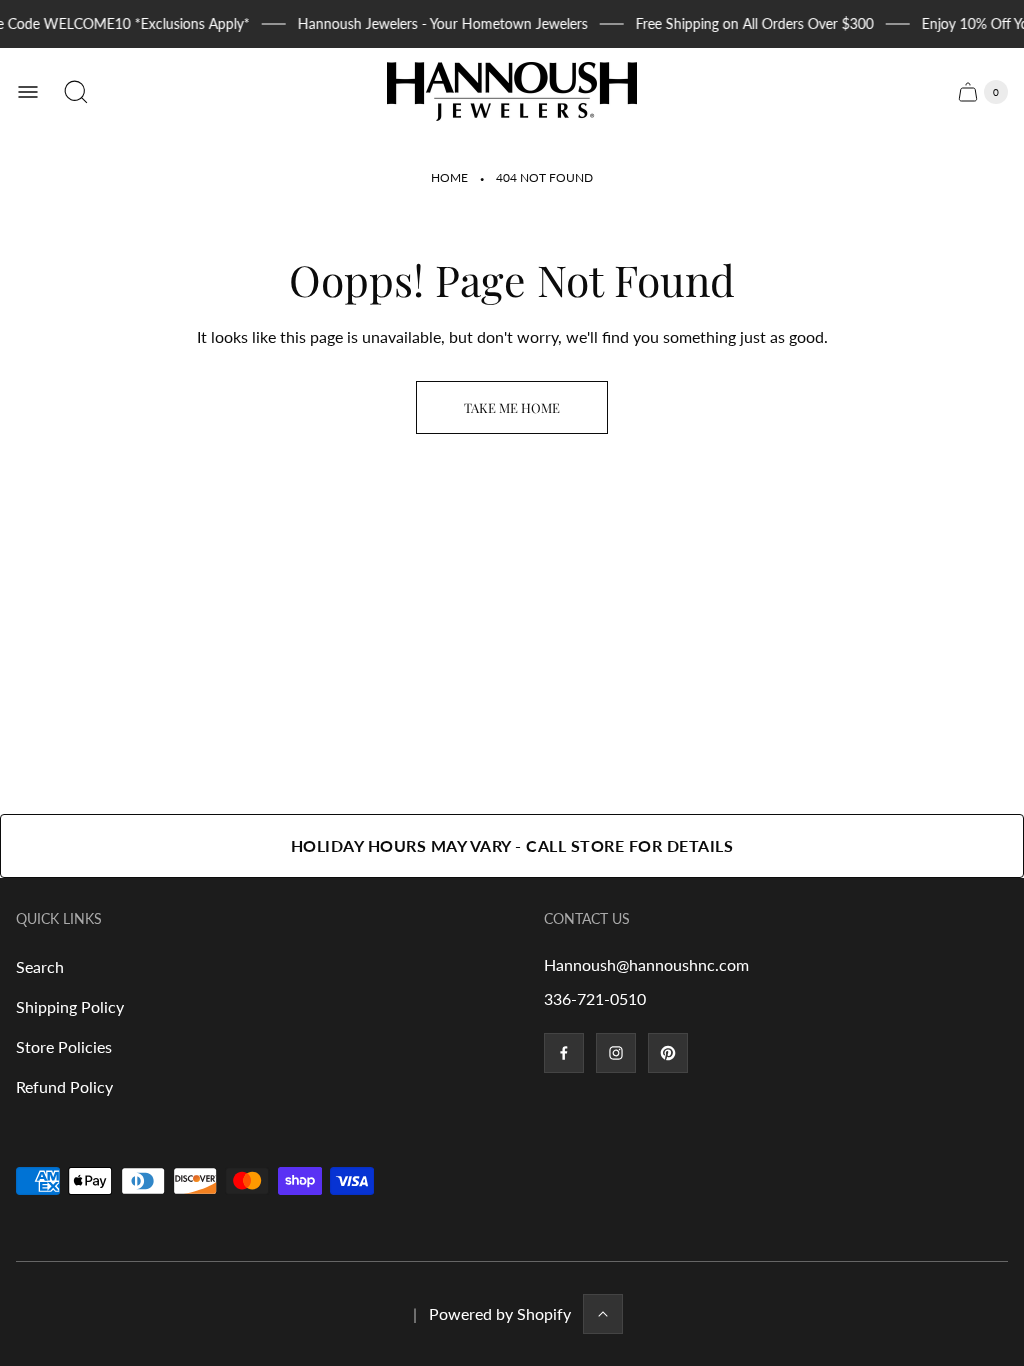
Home (449, 177)
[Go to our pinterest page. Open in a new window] (668, 1053)
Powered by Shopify (500, 1313)
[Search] (76, 92)
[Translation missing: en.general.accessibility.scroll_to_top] (603, 1314)
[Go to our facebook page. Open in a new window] (564, 1053)
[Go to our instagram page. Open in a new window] (616, 1053)
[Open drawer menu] (28, 92)
